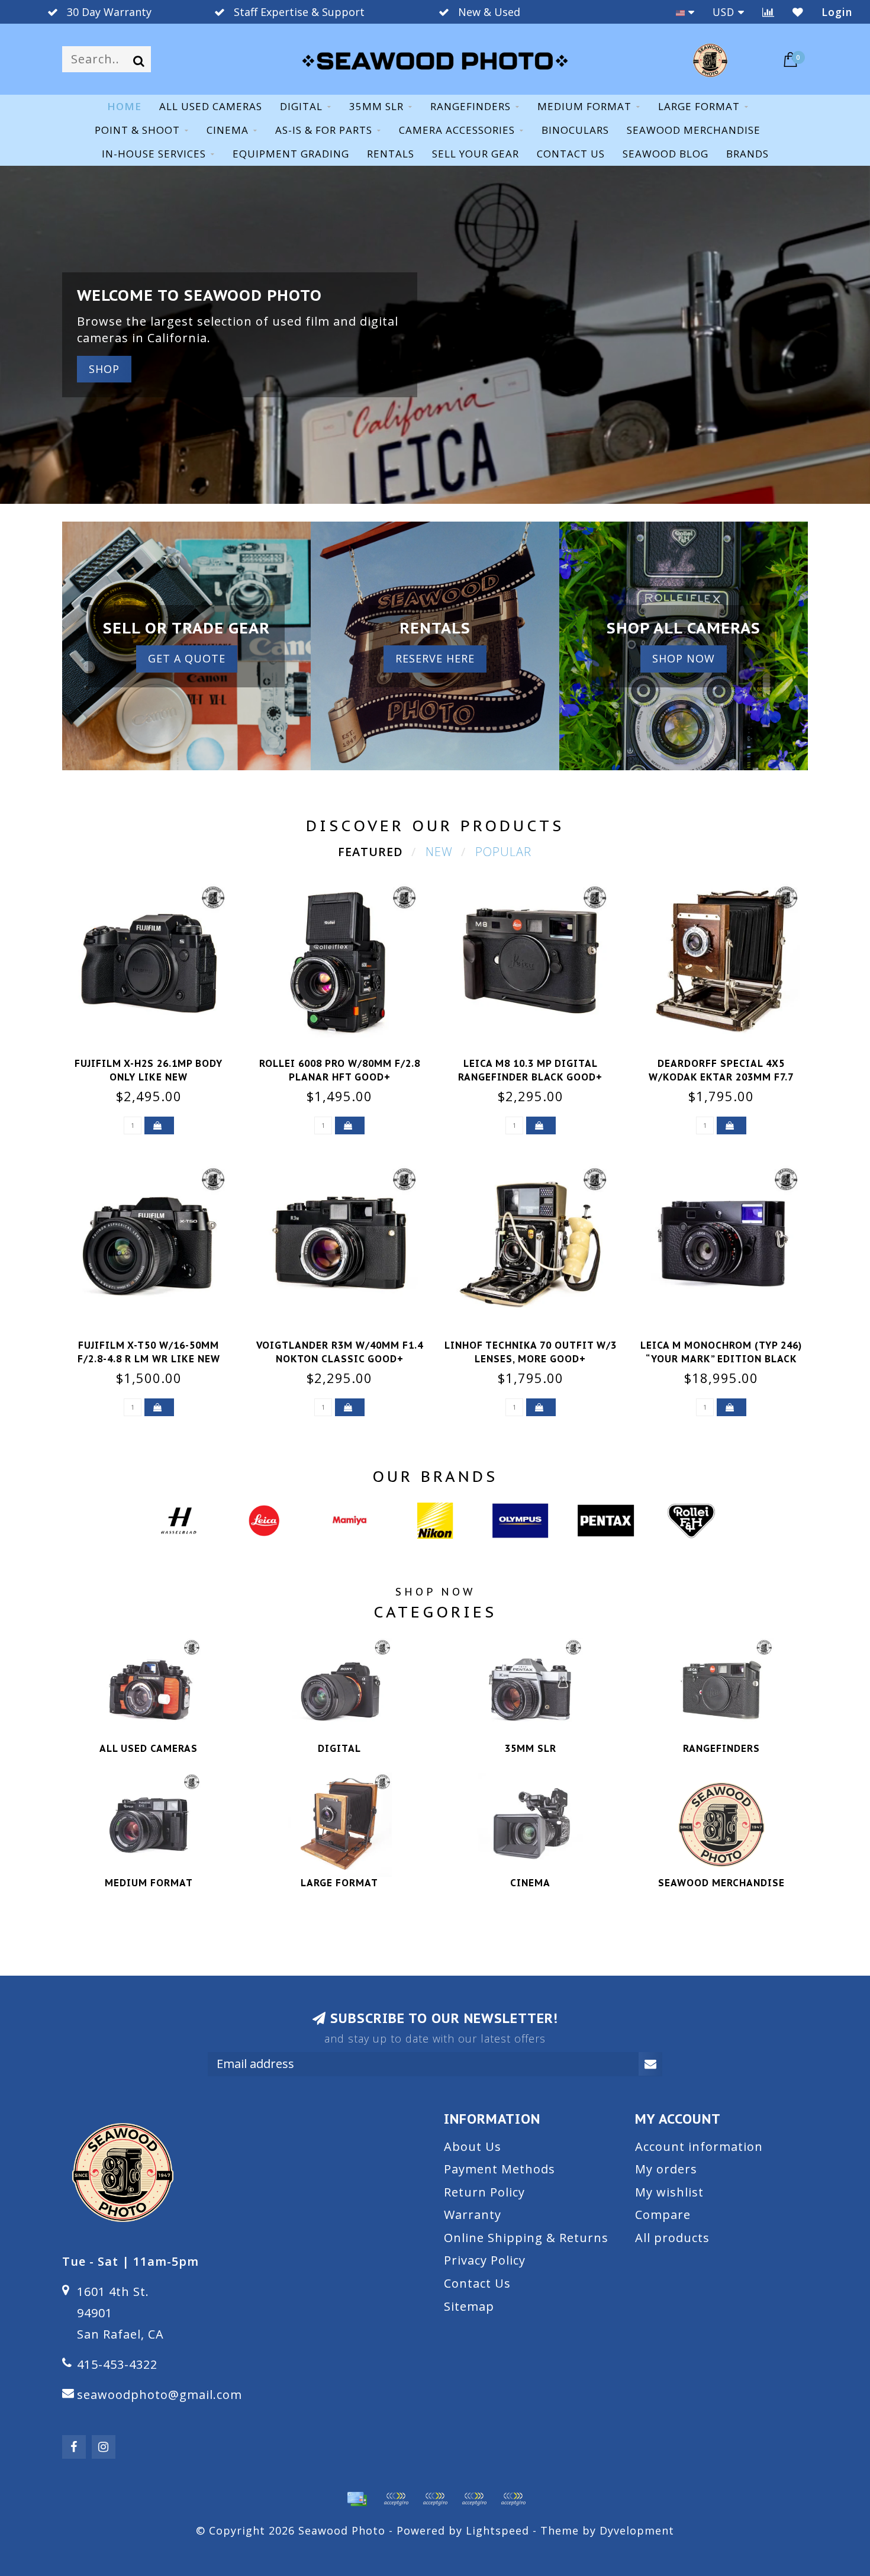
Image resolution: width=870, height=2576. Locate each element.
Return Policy (484, 2192)
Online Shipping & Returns (526, 2238)
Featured (370, 852)
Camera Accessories (457, 130)
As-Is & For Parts (324, 130)
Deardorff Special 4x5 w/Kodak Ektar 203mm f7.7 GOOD (721, 1077)
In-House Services (154, 154)
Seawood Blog (666, 154)
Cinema (228, 130)
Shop (104, 369)
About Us (473, 2146)
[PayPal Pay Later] (474, 2499)
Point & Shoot (137, 130)
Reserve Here (435, 658)
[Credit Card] (357, 2499)
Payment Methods (500, 2169)
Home (124, 106)
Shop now (684, 658)
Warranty (473, 2215)
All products (672, 2238)
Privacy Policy (485, 2260)
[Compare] (768, 12)
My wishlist (669, 2192)
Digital (301, 106)
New (439, 852)
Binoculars (575, 130)
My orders (666, 2169)
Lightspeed (497, 2530)
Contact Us (477, 2283)
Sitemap (469, 2306)
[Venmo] (513, 2499)
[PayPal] (435, 2499)
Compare (663, 2215)
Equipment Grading (291, 154)
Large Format (699, 106)
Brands (747, 154)
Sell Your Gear (476, 154)
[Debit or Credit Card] (396, 2499)
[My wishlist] (798, 12)
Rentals (391, 154)
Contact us (571, 154)
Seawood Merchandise (694, 130)
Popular (503, 852)
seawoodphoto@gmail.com (159, 2395)
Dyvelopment (637, 2530)
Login (837, 12)
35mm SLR (376, 106)
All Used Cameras (211, 106)
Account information (699, 2146)
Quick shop (156, 1060)
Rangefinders (471, 106)
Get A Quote (187, 658)
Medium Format (584, 106)
